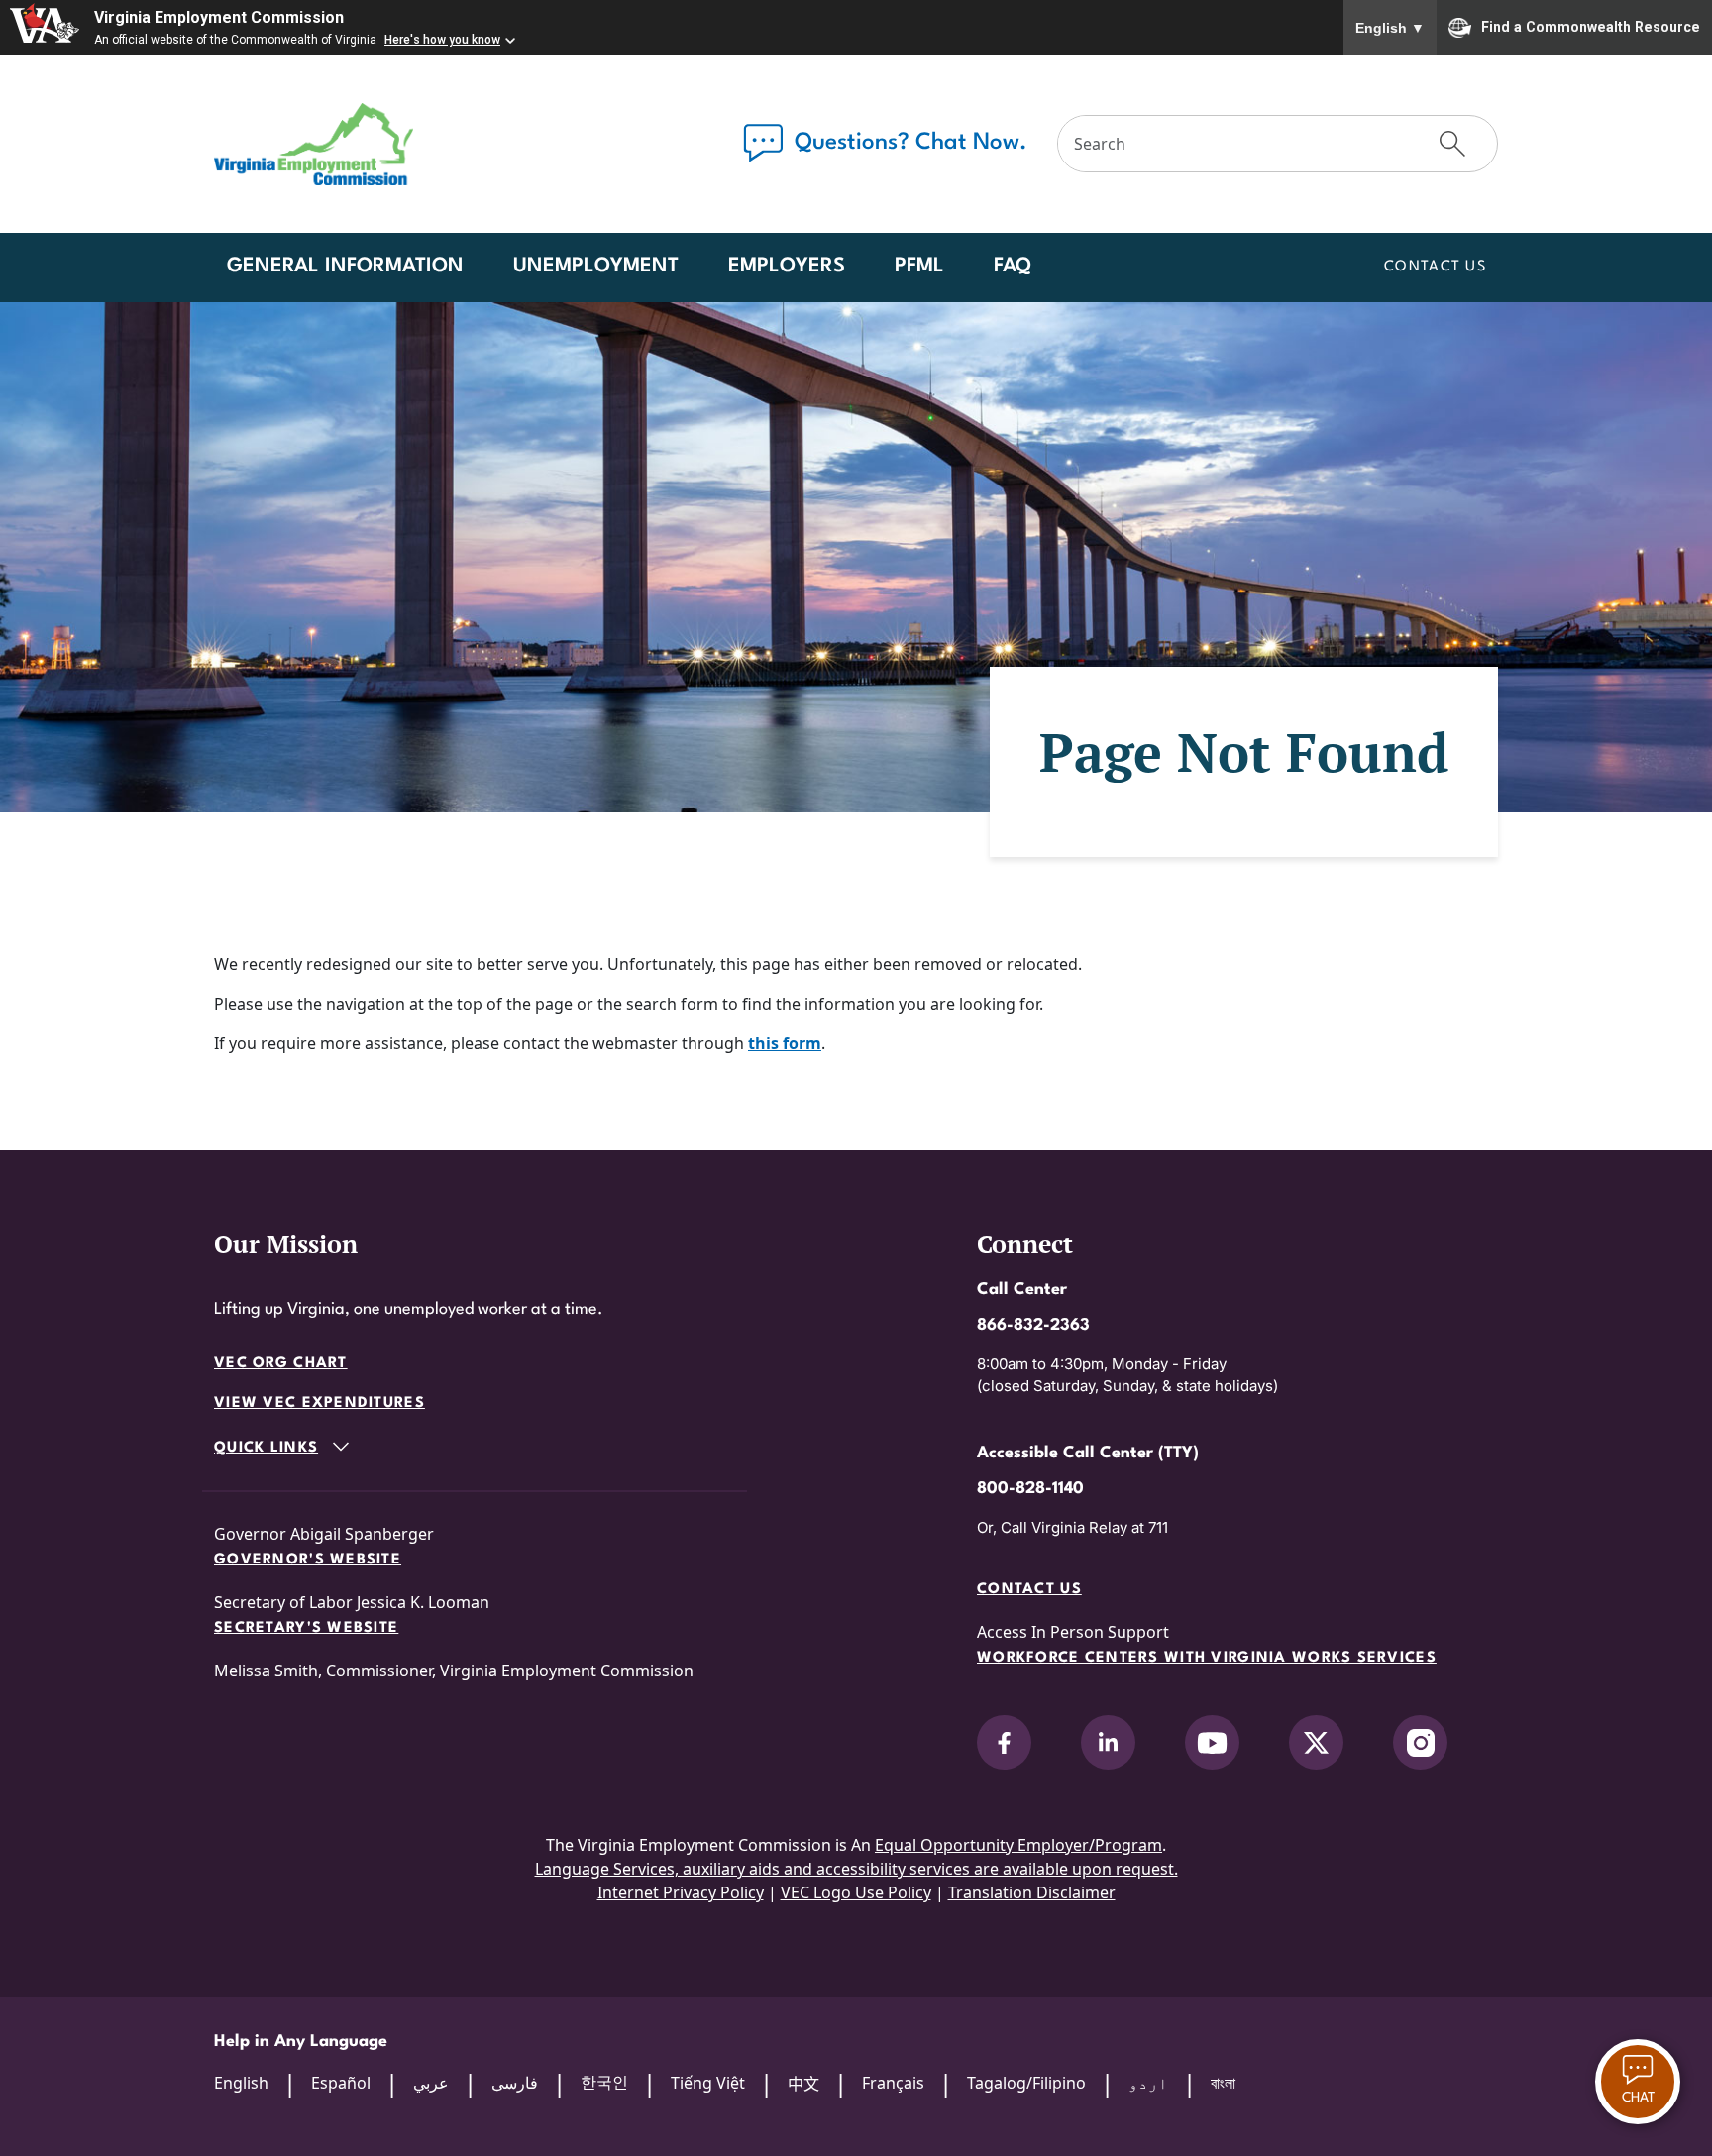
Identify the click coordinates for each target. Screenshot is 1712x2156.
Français (893, 2083)
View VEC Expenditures (320, 1403)
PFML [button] (919, 267)
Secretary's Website (306, 1628)
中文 (803, 2084)
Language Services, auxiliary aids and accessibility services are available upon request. (856, 1869)
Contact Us (1435, 267)
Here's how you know (442, 40)
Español (341, 2083)
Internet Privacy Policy (681, 1892)
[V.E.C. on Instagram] (1420, 1742)
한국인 (604, 2082)
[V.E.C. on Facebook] (1004, 1742)
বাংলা (1223, 2083)
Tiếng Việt (708, 2083)
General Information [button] (345, 267)
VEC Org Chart (281, 1364)
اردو (1148, 2083)
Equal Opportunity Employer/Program (1018, 1845)
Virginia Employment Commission (219, 17)
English (1390, 28)
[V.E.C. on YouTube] (1212, 1742)
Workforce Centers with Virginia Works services (1207, 1658)
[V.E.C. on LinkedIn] (1108, 1742)
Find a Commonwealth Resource (1591, 26)
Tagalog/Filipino (1026, 2083)
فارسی (515, 2083)
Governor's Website (308, 1560)
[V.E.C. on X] (1316, 1742)
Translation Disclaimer (1032, 1892)
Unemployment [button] (596, 267)
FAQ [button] (1013, 267)
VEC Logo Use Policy (856, 1892)
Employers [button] (787, 267)
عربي (431, 2083)
